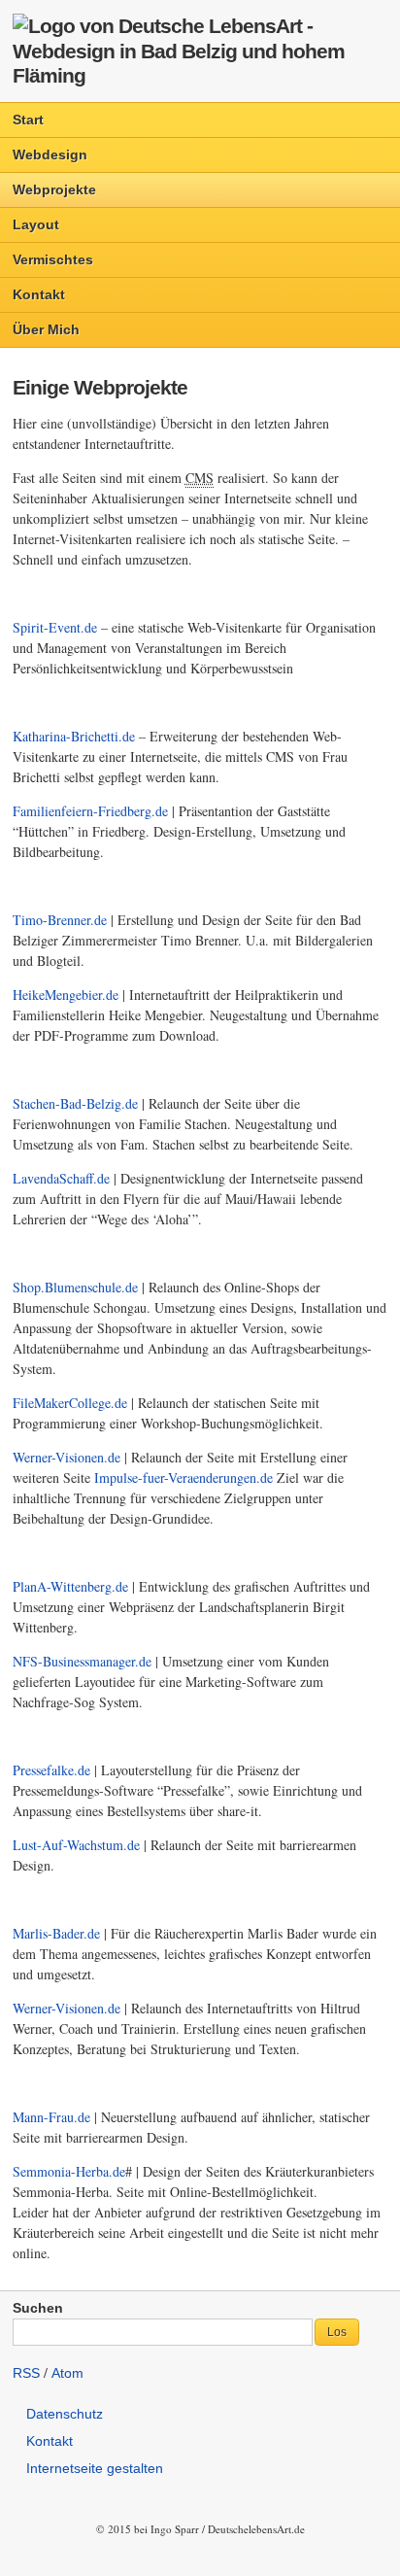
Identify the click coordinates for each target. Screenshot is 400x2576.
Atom (67, 2373)
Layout (36, 224)
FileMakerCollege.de (70, 1403)
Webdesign (50, 155)
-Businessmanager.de (82, 1661)
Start (28, 120)
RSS (26, 2373)
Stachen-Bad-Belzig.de (75, 1103)
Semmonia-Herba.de (69, 2171)
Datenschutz (65, 2414)
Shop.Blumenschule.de (75, 1287)
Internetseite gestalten (95, 2468)
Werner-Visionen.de (67, 1457)
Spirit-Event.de (55, 627)
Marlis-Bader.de (56, 1933)
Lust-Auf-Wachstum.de (76, 1845)
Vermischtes (53, 259)
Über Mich (46, 329)
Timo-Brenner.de (60, 920)
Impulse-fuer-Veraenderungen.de (183, 1477)
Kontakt (39, 294)
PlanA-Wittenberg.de (70, 1586)
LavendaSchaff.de (61, 1178)
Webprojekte (54, 189)
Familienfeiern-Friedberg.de (90, 811)
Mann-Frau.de (51, 2117)
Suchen (38, 2308)
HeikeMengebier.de (66, 995)
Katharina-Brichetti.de (74, 736)
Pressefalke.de (51, 1770)
